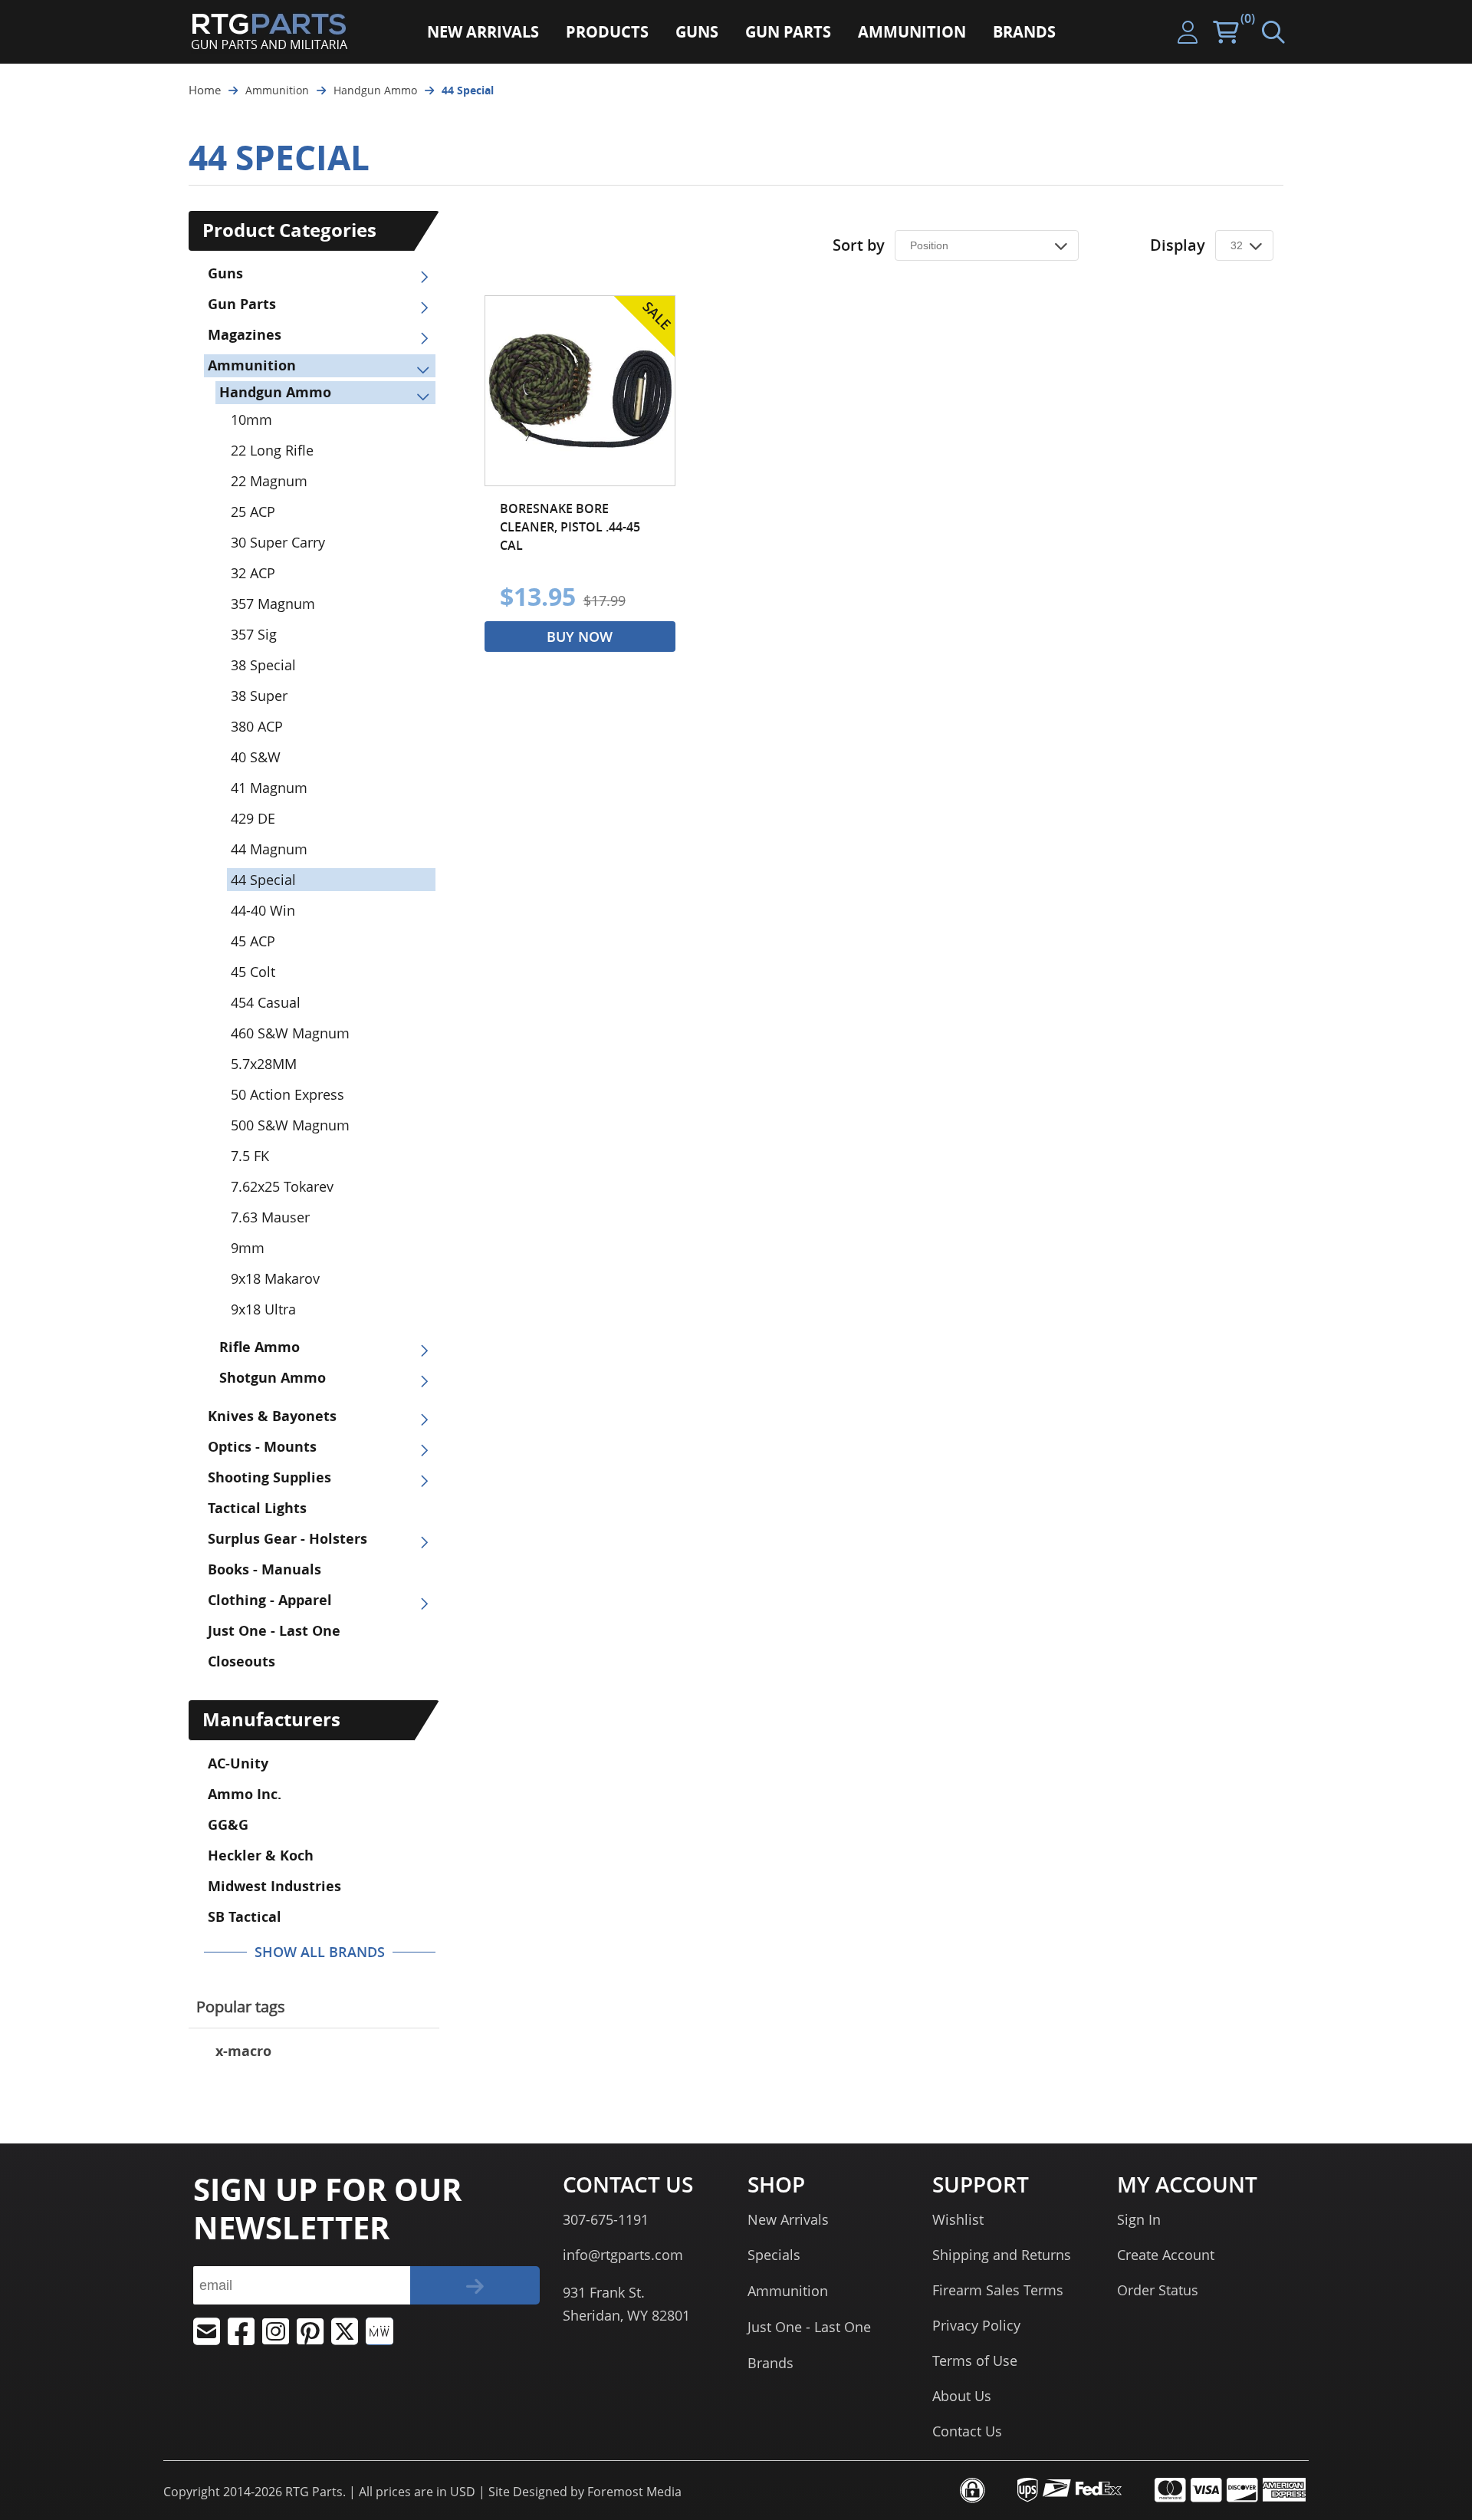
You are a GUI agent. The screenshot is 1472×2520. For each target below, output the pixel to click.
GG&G (228, 1825)
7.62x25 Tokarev (282, 1186)
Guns (225, 273)
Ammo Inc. (245, 1794)
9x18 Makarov (275, 1278)
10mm (251, 419)
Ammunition (252, 365)
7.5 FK (250, 1156)
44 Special (263, 880)
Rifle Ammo (260, 1347)
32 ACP (253, 573)
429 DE (253, 818)
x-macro (243, 2051)
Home (205, 90)
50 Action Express (287, 1094)
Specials (774, 2255)
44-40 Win (263, 910)
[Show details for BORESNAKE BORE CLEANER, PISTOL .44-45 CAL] (580, 391)
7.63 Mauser (270, 1217)
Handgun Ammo (275, 392)
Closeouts (242, 1661)
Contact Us (967, 2431)
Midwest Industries (274, 1886)
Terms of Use (975, 2360)
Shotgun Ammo (273, 1378)
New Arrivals (788, 2219)
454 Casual (266, 1002)
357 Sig (254, 634)
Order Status (1158, 2290)
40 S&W (256, 757)
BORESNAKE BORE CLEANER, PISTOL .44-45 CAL (570, 527)
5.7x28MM (264, 1064)
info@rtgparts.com (623, 2255)
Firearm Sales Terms (998, 2290)
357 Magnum (273, 604)
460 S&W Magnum (290, 1033)
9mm (248, 1248)
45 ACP (253, 941)
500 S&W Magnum (290, 1125)
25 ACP (253, 512)
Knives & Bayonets (272, 1416)
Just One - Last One (274, 1631)
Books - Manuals (264, 1569)
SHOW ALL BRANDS (320, 1952)
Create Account (1166, 2255)
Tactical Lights (257, 1508)
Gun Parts (242, 304)
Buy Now (580, 637)
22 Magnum (269, 481)
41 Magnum (269, 788)
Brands (770, 2363)
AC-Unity (238, 1763)
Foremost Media (634, 2492)
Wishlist (958, 2219)
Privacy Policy (976, 2325)
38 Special (263, 665)
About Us (962, 2396)
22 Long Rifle (272, 450)
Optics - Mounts (262, 1447)
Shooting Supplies (269, 1477)
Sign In (1139, 2219)
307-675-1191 (606, 2219)
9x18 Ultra (263, 1309)
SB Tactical (245, 1917)
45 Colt (253, 972)
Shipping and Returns (1002, 2255)
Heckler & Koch (261, 1855)
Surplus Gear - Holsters (287, 1539)
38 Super (259, 696)
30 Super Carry (278, 542)
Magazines (245, 335)
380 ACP (257, 726)
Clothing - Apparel (270, 1600)
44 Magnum (269, 849)
